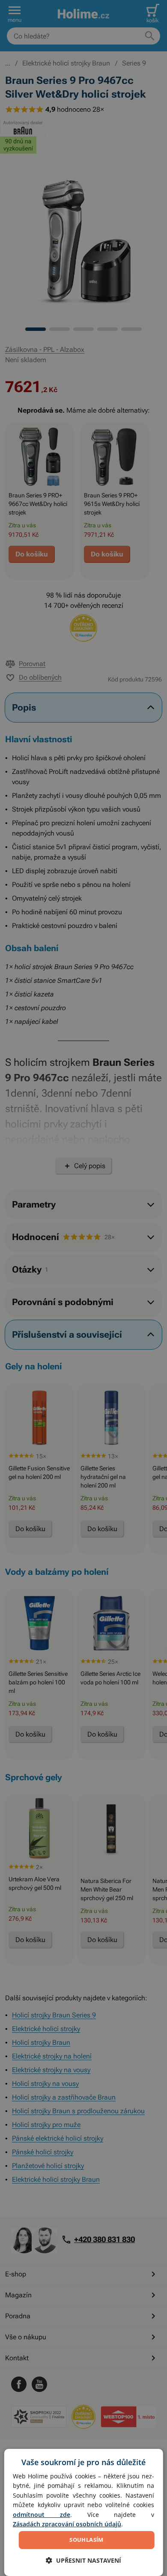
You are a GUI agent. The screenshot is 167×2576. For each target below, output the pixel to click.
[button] (83, 2560)
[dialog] (84, 2512)
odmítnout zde (42, 2515)
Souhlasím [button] (86, 2540)
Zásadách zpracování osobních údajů (67, 2524)
